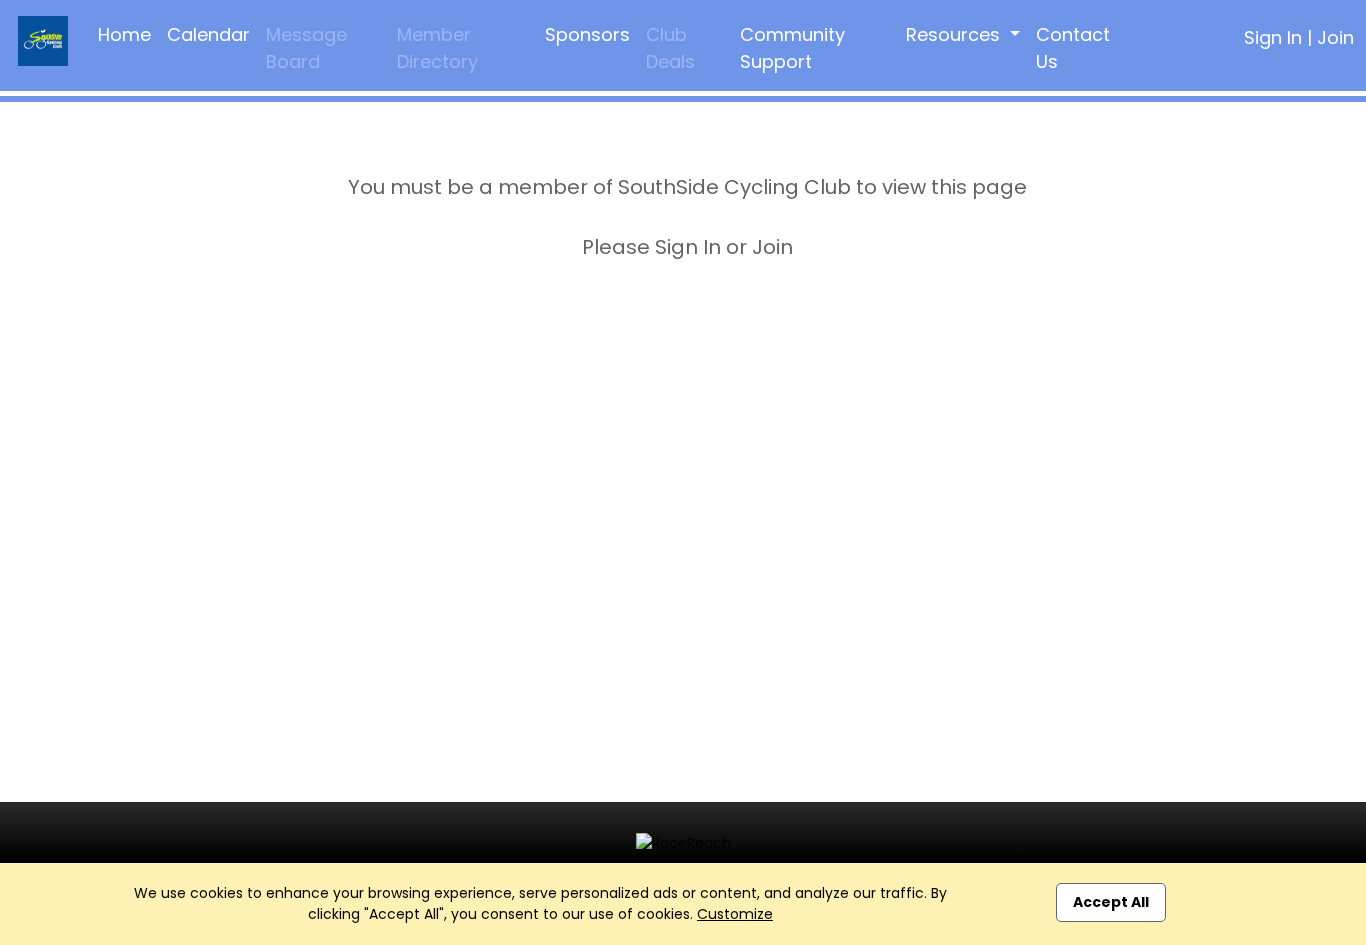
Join (1335, 37)
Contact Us (1073, 48)
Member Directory (437, 48)
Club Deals (670, 48)
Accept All (1111, 902)
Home (124, 34)
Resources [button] (955, 34)
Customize (735, 914)
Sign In (1273, 37)
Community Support (792, 48)
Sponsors (587, 34)
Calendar (208, 34)
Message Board (306, 48)
